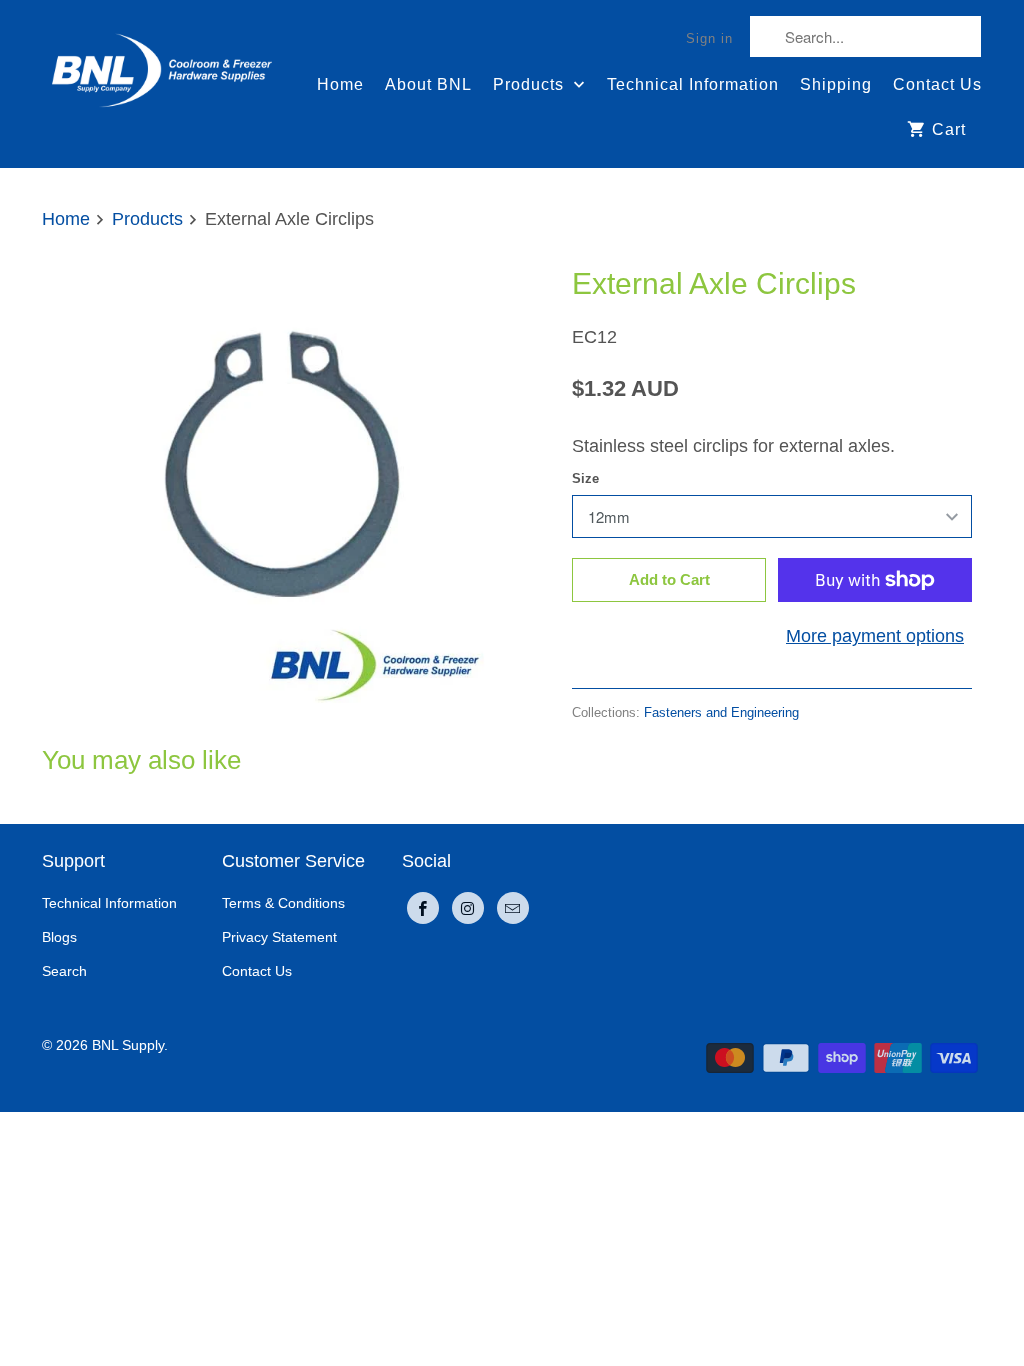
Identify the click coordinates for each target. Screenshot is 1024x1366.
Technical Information (693, 84)
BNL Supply (128, 1045)
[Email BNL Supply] (513, 908)
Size (585, 478)
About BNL (428, 84)
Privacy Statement (279, 937)
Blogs (59, 937)
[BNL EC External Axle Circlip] (272, 491)
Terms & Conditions (283, 903)
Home (340, 84)
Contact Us (937, 84)
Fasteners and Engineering (721, 712)
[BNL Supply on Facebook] (423, 908)
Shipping (836, 84)
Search (64, 971)
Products (531, 84)
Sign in (709, 38)
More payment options (875, 636)
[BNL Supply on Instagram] (468, 908)
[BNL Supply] (162, 61)
